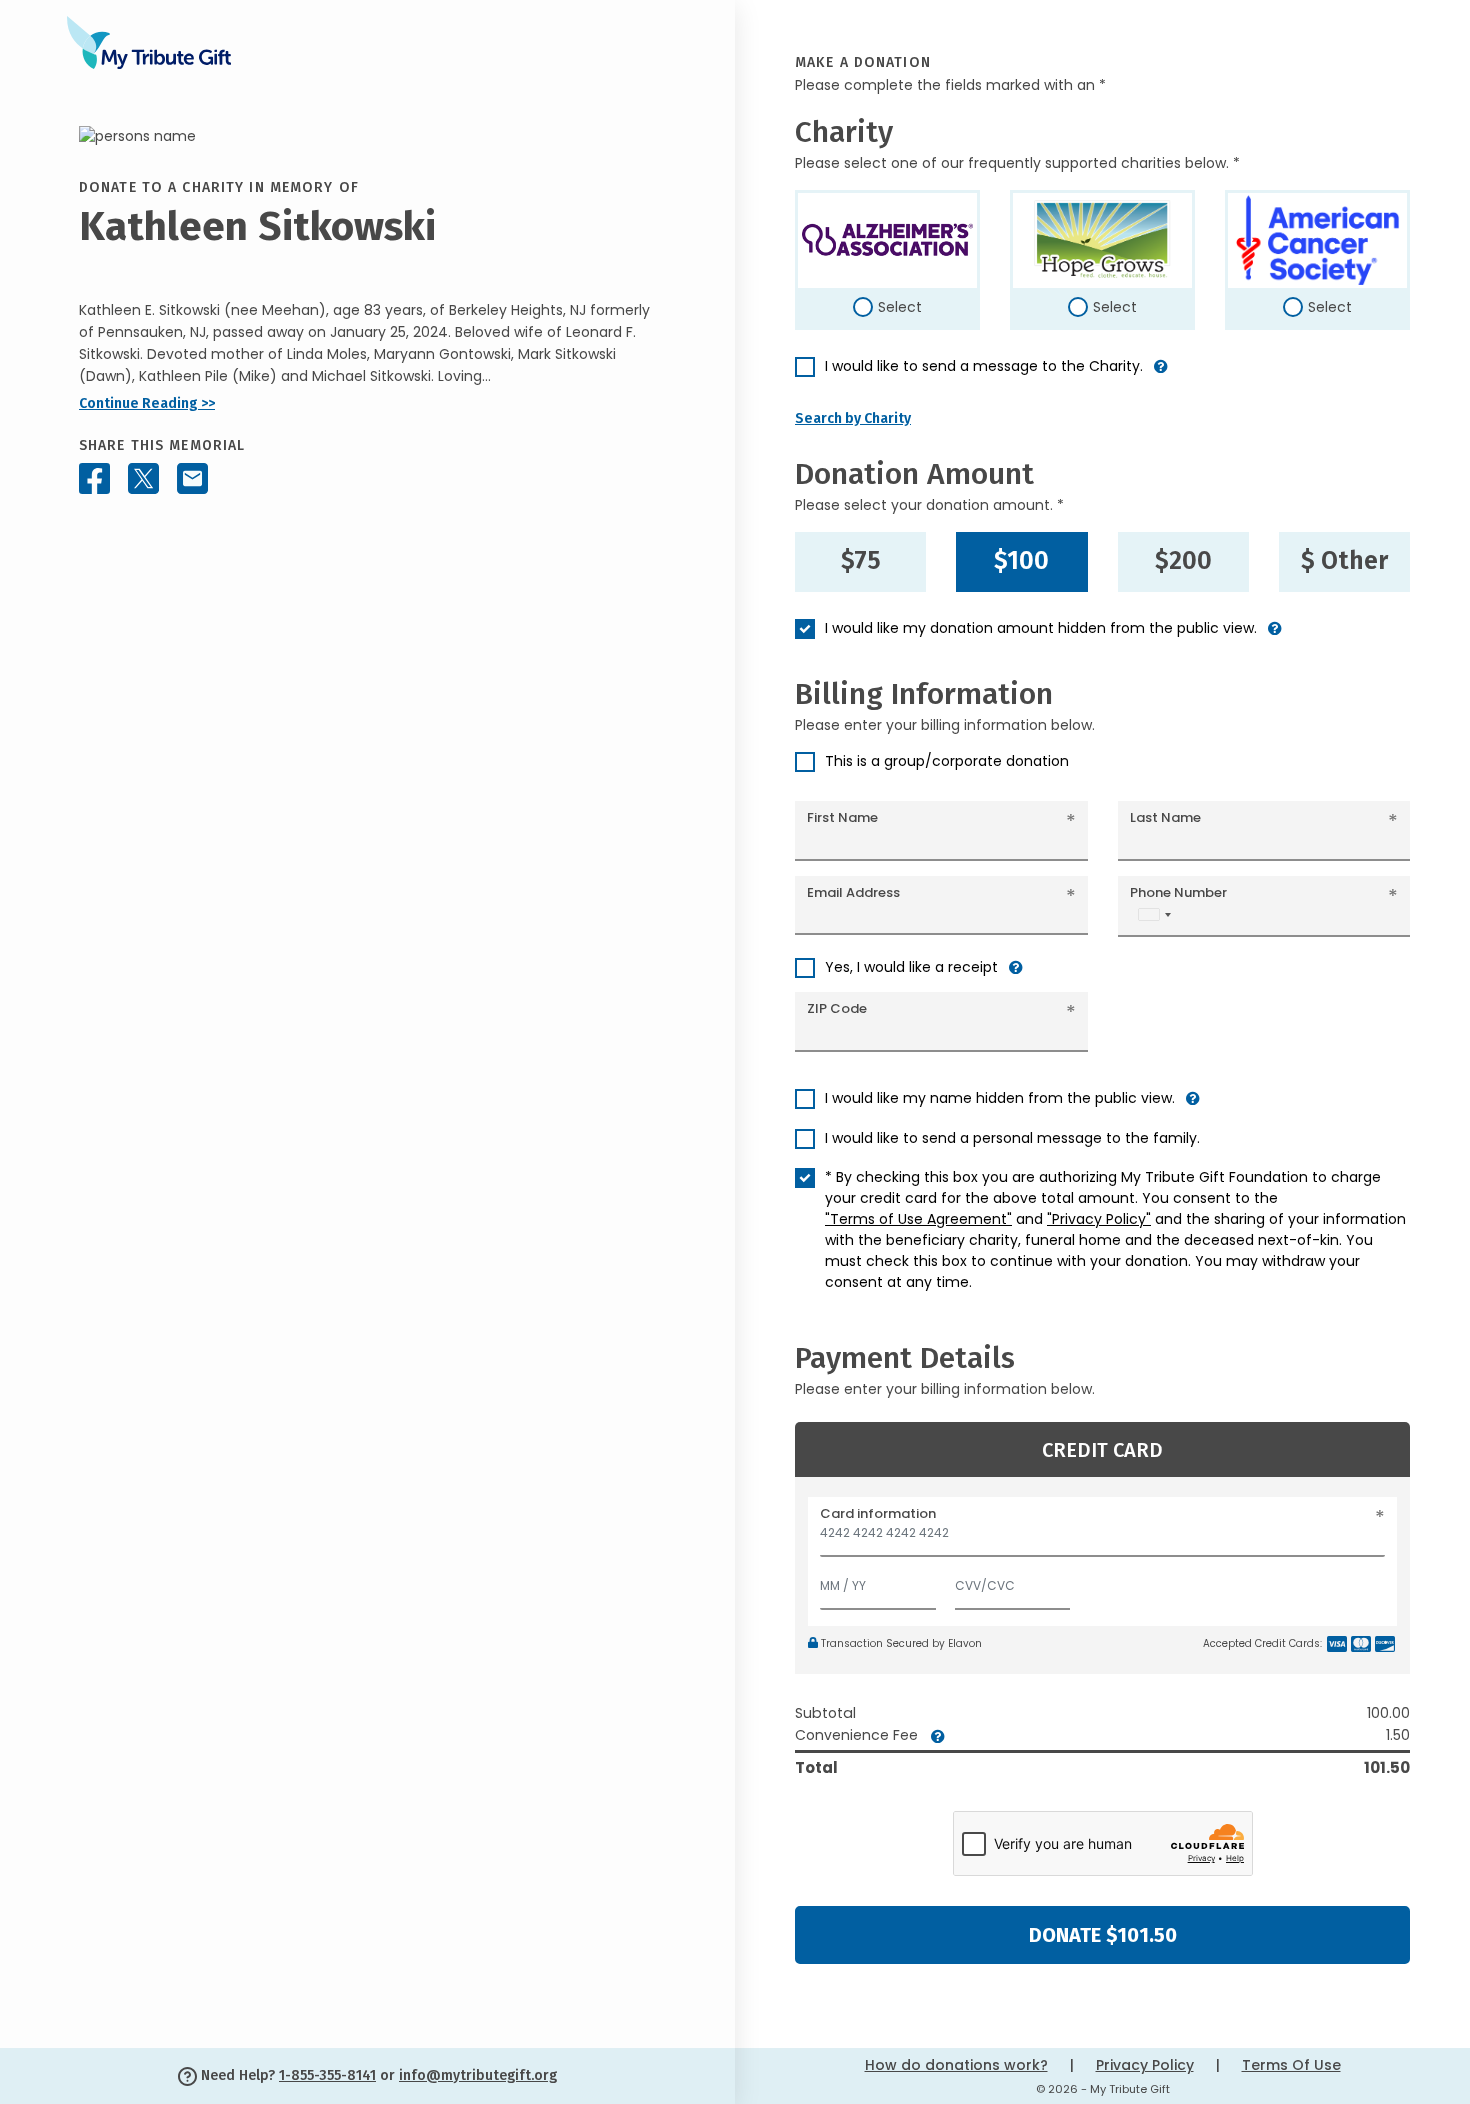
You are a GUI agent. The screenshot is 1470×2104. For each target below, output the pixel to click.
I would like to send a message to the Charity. (984, 366)
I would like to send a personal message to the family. (1012, 1138)
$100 (1021, 561)
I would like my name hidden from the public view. (1000, 1098)
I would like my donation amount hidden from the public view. (1041, 628)
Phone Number (1178, 892)
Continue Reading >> (147, 403)
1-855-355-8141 (327, 2075)
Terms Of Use (1291, 2065)
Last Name (1165, 817)
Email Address (853, 892)
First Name (842, 817)
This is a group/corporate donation (947, 761)
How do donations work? (956, 2065)
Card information (878, 1513)
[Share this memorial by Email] (192, 478)
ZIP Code (837, 1008)
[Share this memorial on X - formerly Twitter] (143, 478)
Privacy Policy (1145, 2065)
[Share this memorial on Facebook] (94, 478)
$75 (861, 561)
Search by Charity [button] (853, 418)
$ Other (1344, 561)
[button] (1161, 374)
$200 (1183, 561)
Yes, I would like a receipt (911, 967)
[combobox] (1154, 914)
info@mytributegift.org (478, 2075)
